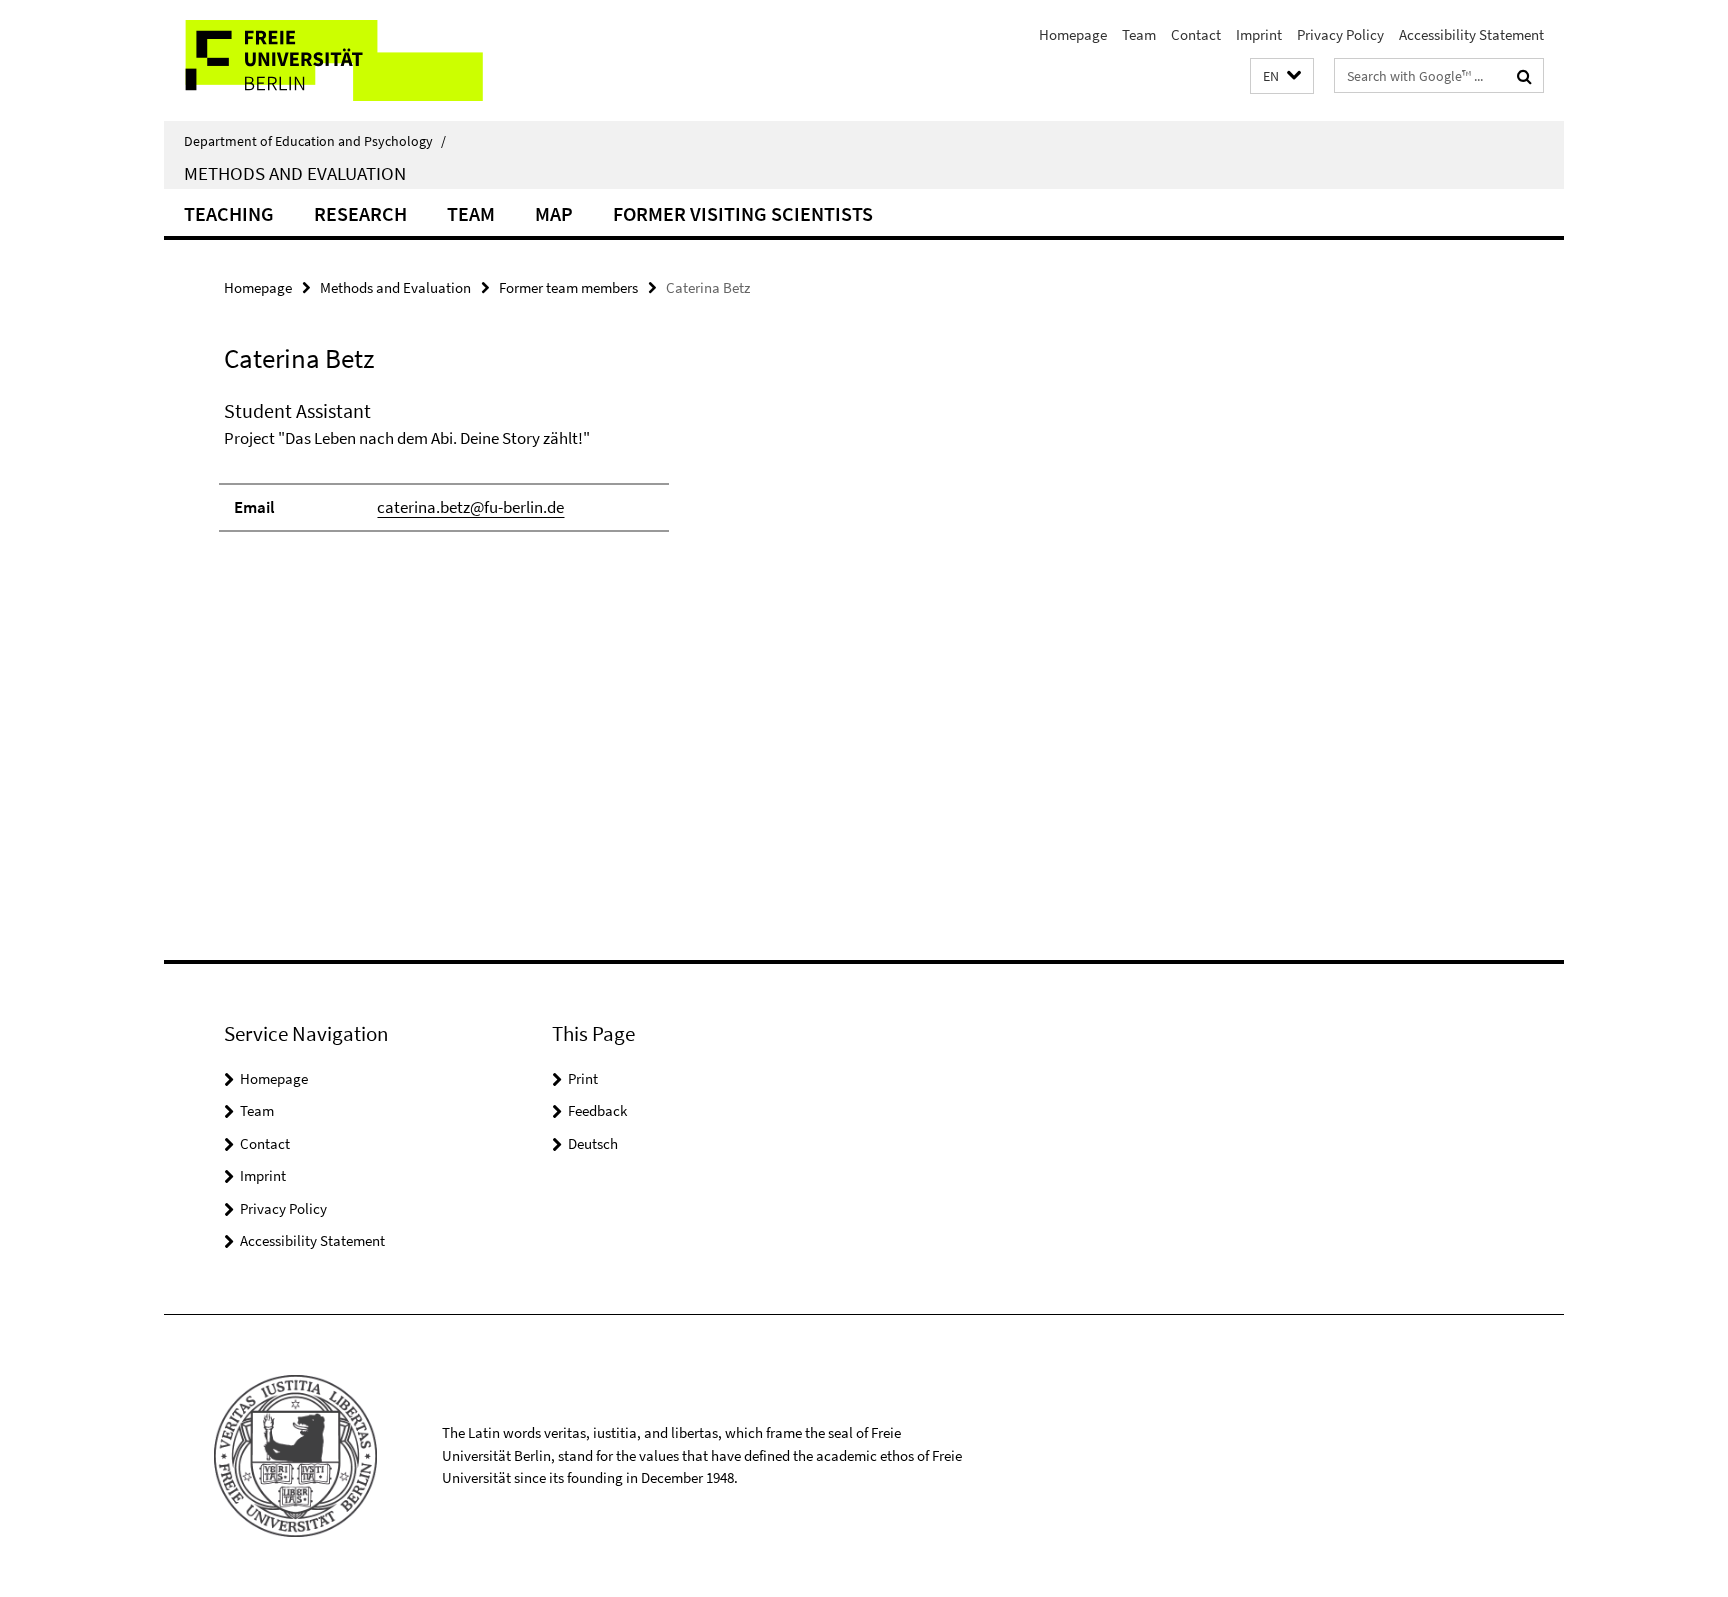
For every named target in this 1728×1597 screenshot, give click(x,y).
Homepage (1073, 34)
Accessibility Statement (1471, 34)
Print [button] (583, 1078)
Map (554, 213)
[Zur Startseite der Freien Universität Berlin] (331, 60)
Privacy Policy (1340, 34)
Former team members (568, 287)
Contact (1196, 34)
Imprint (1259, 34)
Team (1139, 34)
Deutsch (593, 1143)
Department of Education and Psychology (315, 141)
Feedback (597, 1110)
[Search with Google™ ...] (1524, 76)
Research (360, 213)
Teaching (229, 213)
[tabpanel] (591, 474)
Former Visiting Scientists (743, 213)
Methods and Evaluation (295, 173)
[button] (1282, 76)
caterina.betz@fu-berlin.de (470, 507)
